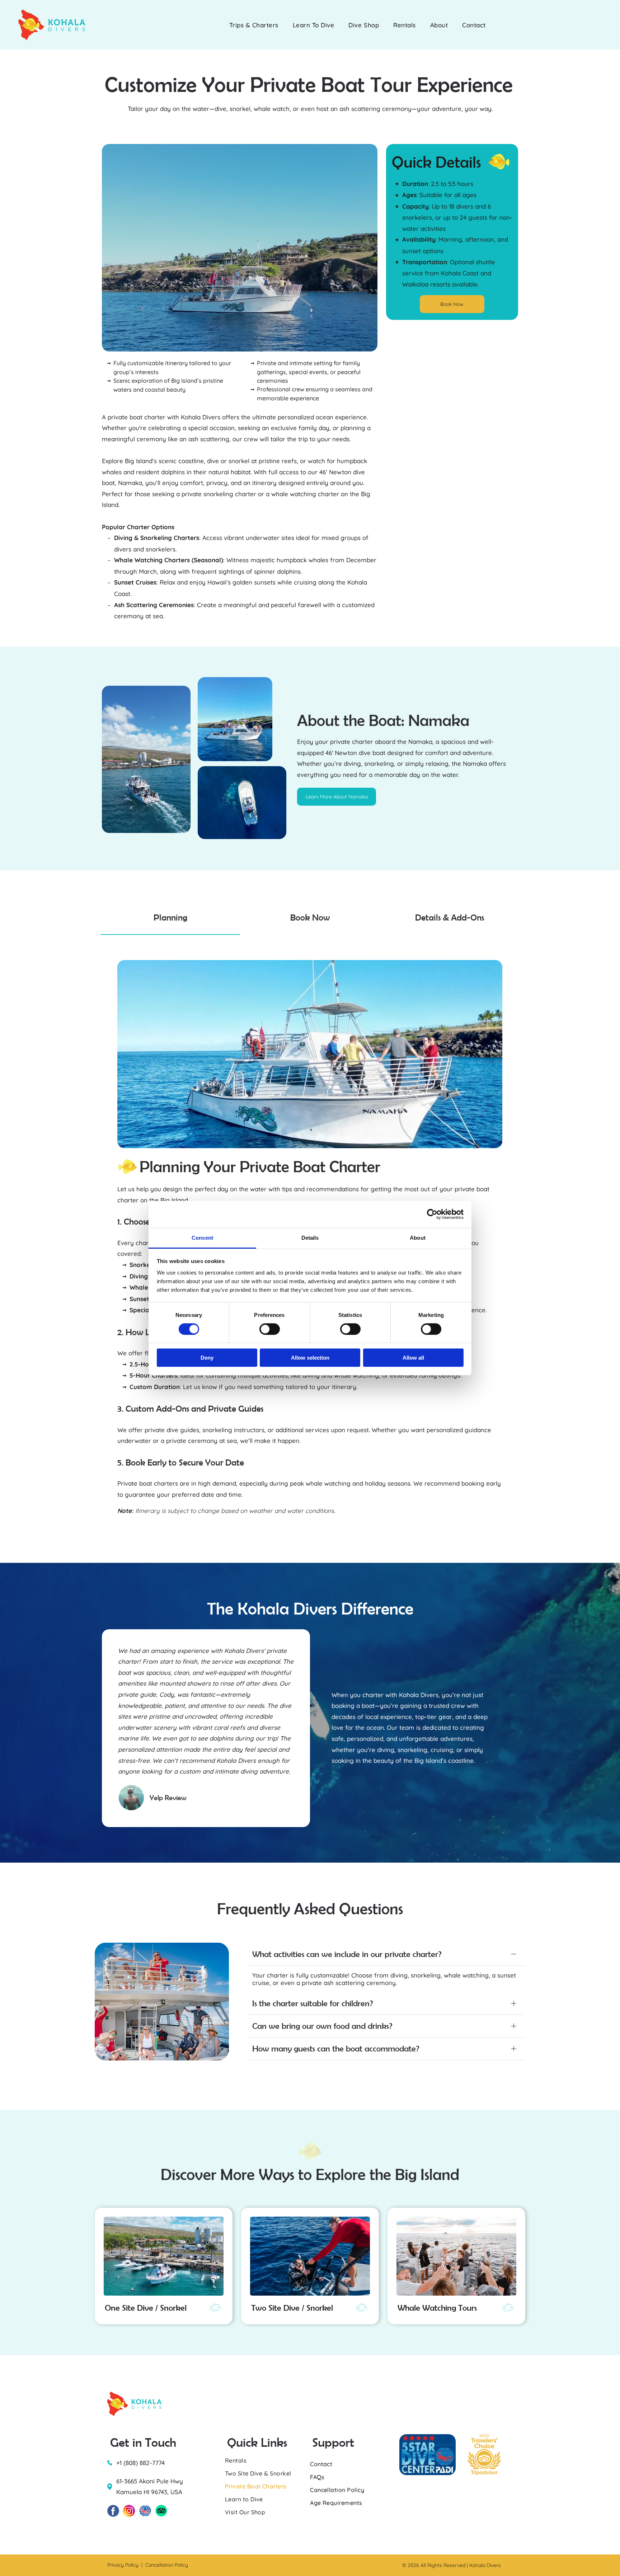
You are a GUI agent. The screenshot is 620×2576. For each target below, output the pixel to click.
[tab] (170, 918)
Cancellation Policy (167, 2565)
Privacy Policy (123, 2565)
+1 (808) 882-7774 (140, 2463)
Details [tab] (310, 1237)
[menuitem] (254, 25)
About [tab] (418, 1237)
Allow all (413, 1358)
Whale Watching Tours (437, 2308)
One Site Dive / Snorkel (146, 2308)
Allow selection (310, 1358)
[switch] (270, 1329)
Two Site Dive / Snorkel (292, 2308)
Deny (207, 1358)
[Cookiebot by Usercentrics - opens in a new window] (432, 1214)
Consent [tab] (202, 1237)
